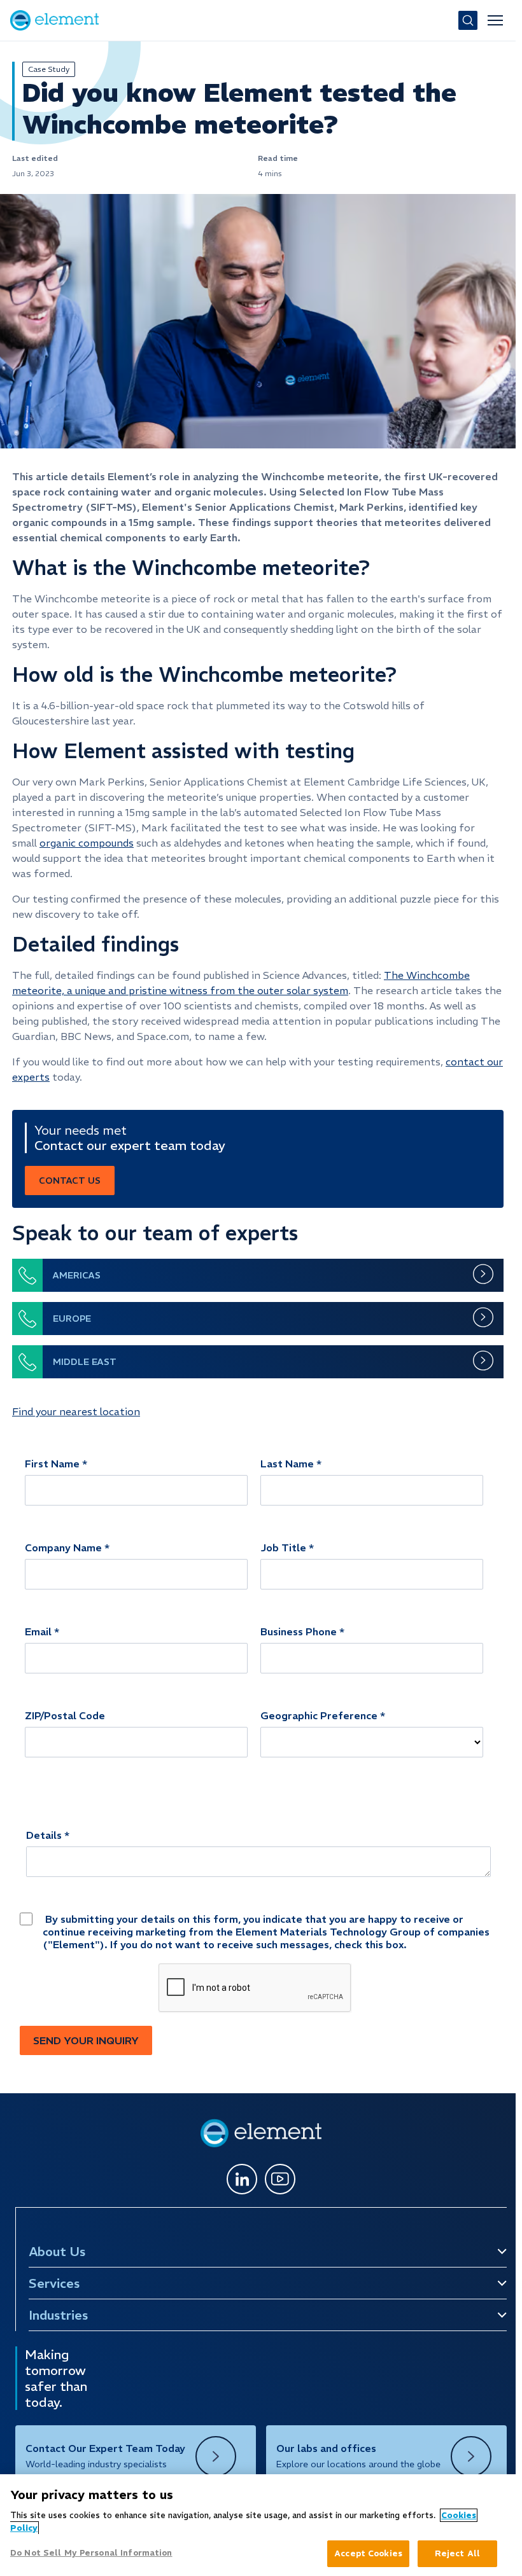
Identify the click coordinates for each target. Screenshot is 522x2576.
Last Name (287, 1464)
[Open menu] (495, 20)
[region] (258, 2525)
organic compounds (87, 843)
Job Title (283, 1548)
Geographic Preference (319, 1715)
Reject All (457, 2553)
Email (38, 1631)
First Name (52, 1464)
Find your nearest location (76, 1411)
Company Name (63, 1548)
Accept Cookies (368, 2553)
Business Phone (299, 1631)
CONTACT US (70, 1181)
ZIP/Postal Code (65, 1715)
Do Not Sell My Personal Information (91, 2553)
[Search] (468, 20)
